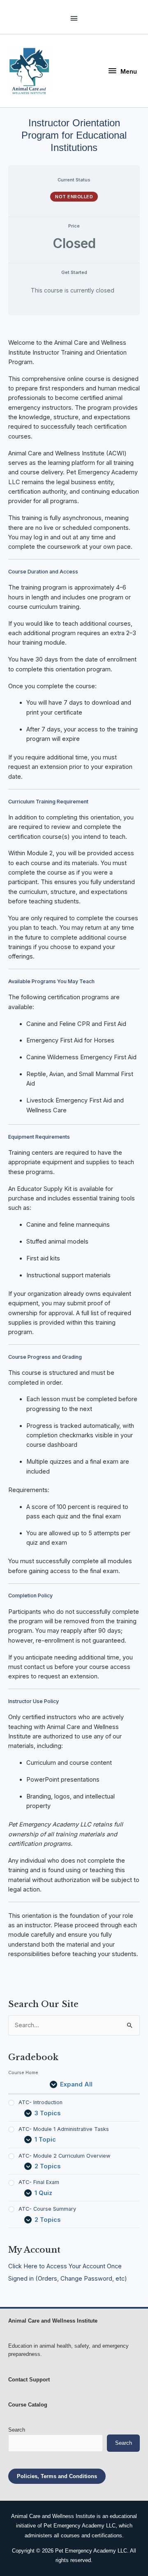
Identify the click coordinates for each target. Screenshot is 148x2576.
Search (17, 2430)
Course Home (23, 2072)
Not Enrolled (74, 197)
